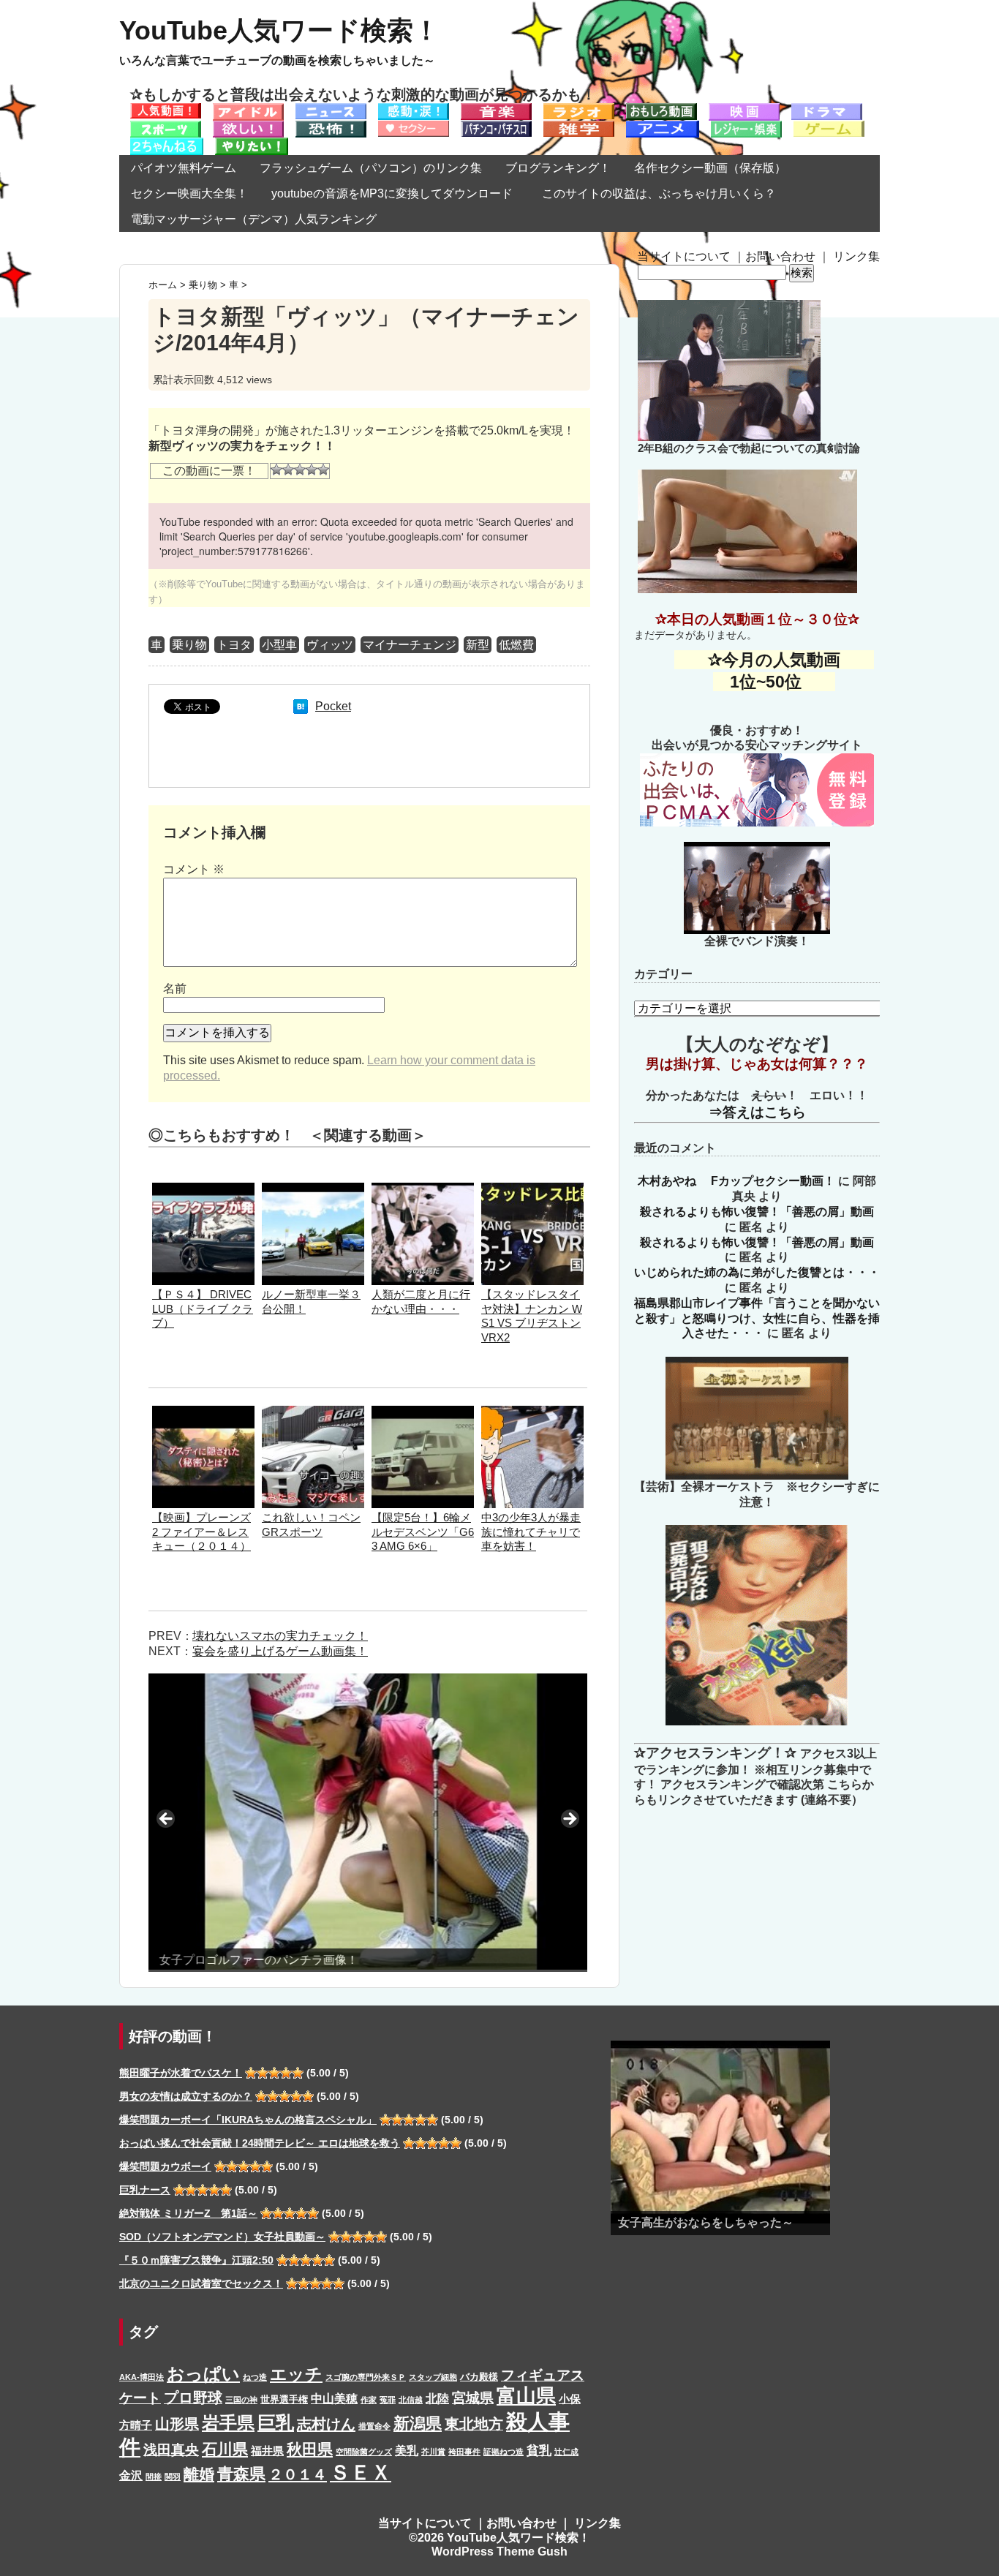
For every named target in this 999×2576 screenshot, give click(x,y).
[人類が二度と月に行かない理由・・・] (423, 1190)
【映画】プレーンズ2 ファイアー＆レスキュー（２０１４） (201, 1532)
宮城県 (473, 2398)
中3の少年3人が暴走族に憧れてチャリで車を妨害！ (531, 1532)
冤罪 (388, 2400)
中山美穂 (334, 2398)
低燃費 (516, 645)
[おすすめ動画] (166, 110)
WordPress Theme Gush (499, 2551)
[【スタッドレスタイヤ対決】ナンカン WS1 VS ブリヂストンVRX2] (532, 1190)
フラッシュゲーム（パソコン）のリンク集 (371, 168)
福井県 (267, 2451)
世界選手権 (284, 2399)
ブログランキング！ (558, 168)
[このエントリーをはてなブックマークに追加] (301, 706)
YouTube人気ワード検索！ (279, 30)
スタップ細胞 (433, 2377)
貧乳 (539, 2450)
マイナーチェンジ (410, 645)
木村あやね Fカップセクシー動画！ (736, 1181)
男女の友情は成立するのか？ (186, 2096)
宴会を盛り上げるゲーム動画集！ (280, 1651)
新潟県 (418, 2424)
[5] (323, 470)
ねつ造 (255, 2377)
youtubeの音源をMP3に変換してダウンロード (392, 193)
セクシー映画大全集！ (189, 193)
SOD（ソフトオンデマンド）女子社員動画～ (222, 2237)
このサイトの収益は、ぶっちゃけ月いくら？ (665, 193)
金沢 (131, 2475)
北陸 (437, 2398)
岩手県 (228, 2423)
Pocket (333, 706)
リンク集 (856, 256)
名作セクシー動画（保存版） (710, 168)
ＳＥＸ (361, 2473)
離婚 (199, 2474)
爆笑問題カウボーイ (165, 2166)
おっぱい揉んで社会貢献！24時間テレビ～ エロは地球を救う (260, 2143)
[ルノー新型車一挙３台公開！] (313, 1190)
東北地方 (474, 2424)
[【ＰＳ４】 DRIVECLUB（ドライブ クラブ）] (203, 1190)
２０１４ (298, 2474)
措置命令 (374, 2426)
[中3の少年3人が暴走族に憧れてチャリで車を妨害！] (532, 1413)
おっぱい (203, 2374)
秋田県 (310, 2449)
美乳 (407, 2450)
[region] (368, 1823)
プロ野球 (193, 2398)
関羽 (173, 2477)
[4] (312, 470)
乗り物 (189, 645)
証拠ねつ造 (504, 2452)
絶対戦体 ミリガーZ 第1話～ (188, 2213)
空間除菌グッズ (364, 2452)
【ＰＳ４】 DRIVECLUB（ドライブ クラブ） (203, 1309)
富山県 (526, 2396)
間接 (154, 2477)
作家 (369, 2400)
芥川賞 (433, 2452)
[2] (288, 470)
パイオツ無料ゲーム (184, 168)
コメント (194, 869)
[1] (276, 470)
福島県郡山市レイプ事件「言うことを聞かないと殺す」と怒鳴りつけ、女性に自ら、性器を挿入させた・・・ (757, 1318)
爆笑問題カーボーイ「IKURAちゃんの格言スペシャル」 (248, 2120)
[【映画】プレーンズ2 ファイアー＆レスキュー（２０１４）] (203, 1413)
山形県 (177, 2424)
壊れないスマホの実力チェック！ (280, 1636)
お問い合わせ (780, 256)
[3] (300, 470)
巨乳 (276, 2423)
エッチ (296, 2374)
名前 (175, 988)
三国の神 (241, 2400)
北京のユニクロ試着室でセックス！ (201, 2283)
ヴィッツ (330, 645)
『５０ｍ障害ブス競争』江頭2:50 (196, 2260)
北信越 (411, 2400)
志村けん (326, 2424)
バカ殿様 (479, 2377)
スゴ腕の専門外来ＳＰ (366, 2377)
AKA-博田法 (142, 2377)
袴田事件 (464, 2452)
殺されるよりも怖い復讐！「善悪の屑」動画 (757, 1212)
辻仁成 (566, 2452)
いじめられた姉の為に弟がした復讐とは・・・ (757, 1272)
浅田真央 (171, 2450)
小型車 (279, 645)
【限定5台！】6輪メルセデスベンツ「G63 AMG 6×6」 (423, 1532)
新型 (478, 645)
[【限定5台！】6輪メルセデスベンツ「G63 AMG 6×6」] (423, 1413)
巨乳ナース (145, 2190)
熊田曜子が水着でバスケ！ (181, 2073)
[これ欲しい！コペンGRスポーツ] (313, 1413)
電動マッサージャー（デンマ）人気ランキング (254, 219)
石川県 (225, 2449)
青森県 (241, 2474)
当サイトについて (684, 256)
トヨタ (234, 645)
